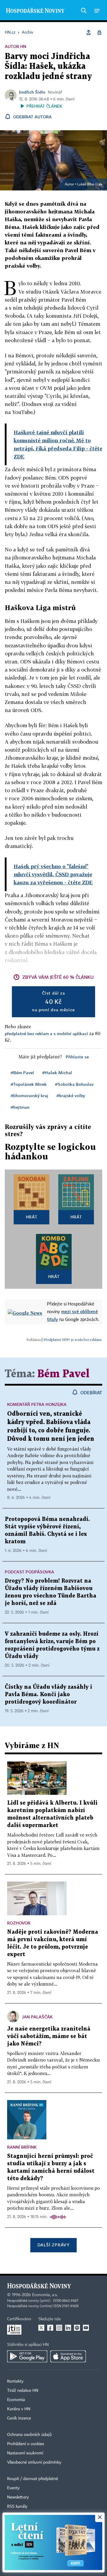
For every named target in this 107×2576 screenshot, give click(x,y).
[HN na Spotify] (77, 2328)
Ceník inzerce (19, 2418)
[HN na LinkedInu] (68, 2328)
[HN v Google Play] (27, 2356)
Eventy (13, 2488)
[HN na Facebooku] (50, 2328)
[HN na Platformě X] (41, 2328)
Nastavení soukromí (25, 2453)
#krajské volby (71, 1095)
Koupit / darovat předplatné (33, 2479)
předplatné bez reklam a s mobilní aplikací (46, 1033)
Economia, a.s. (45, 2295)
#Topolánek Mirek (29, 1084)
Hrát (32, 1217)
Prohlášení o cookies (26, 2444)
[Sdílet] (89, 32)
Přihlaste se (77, 1057)
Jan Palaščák (38, 2017)
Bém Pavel (63, 1374)
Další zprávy (53, 2245)
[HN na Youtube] (86, 2328)
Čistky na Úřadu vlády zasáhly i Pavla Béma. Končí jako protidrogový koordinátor (48, 1695)
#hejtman (20, 1107)
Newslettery (18, 2497)
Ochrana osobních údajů (29, 2435)
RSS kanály (17, 2507)
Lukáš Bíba (86, 184)
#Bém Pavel (22, 1073)
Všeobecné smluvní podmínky (34, 2462)
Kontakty (15, 2381)
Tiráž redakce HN (23, 2391)
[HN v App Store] (68, 2356)
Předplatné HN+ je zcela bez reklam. (73, 1340)
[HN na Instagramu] (59, 2328)
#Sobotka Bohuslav (74, 1084)
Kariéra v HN (19, 2409)
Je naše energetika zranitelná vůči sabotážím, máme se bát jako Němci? (49, 2036)
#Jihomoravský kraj (29, 1095)
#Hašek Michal (57, 1073)
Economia (16, 2400)
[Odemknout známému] (99, 32)
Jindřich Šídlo (32, 92)
